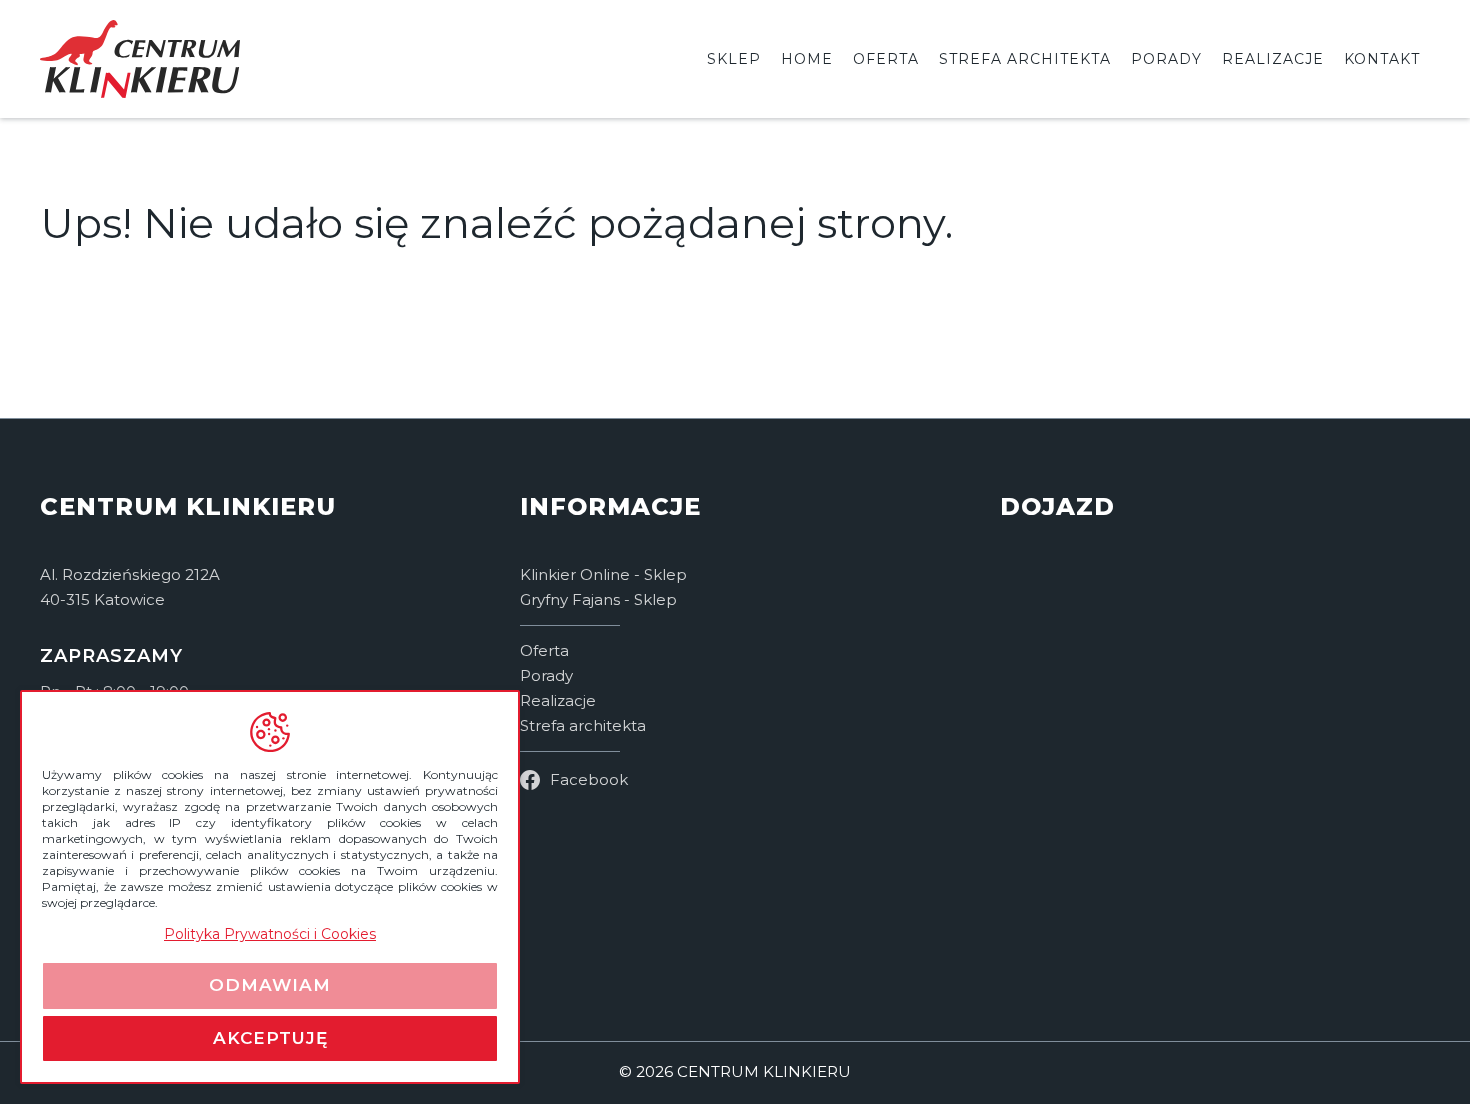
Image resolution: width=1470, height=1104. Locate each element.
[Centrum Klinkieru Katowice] (1215, 765)
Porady (1166, 59)
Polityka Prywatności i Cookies (270, 934)
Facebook (589, 779)
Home (807, 59)
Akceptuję (270, 1038)
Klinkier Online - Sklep (603, 574)
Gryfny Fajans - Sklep (598, 599)
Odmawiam (270, 985)
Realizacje (1273, 59)
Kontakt (1382, 59)
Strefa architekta (1025, 59)
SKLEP (734, 59)
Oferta (886, 59)
